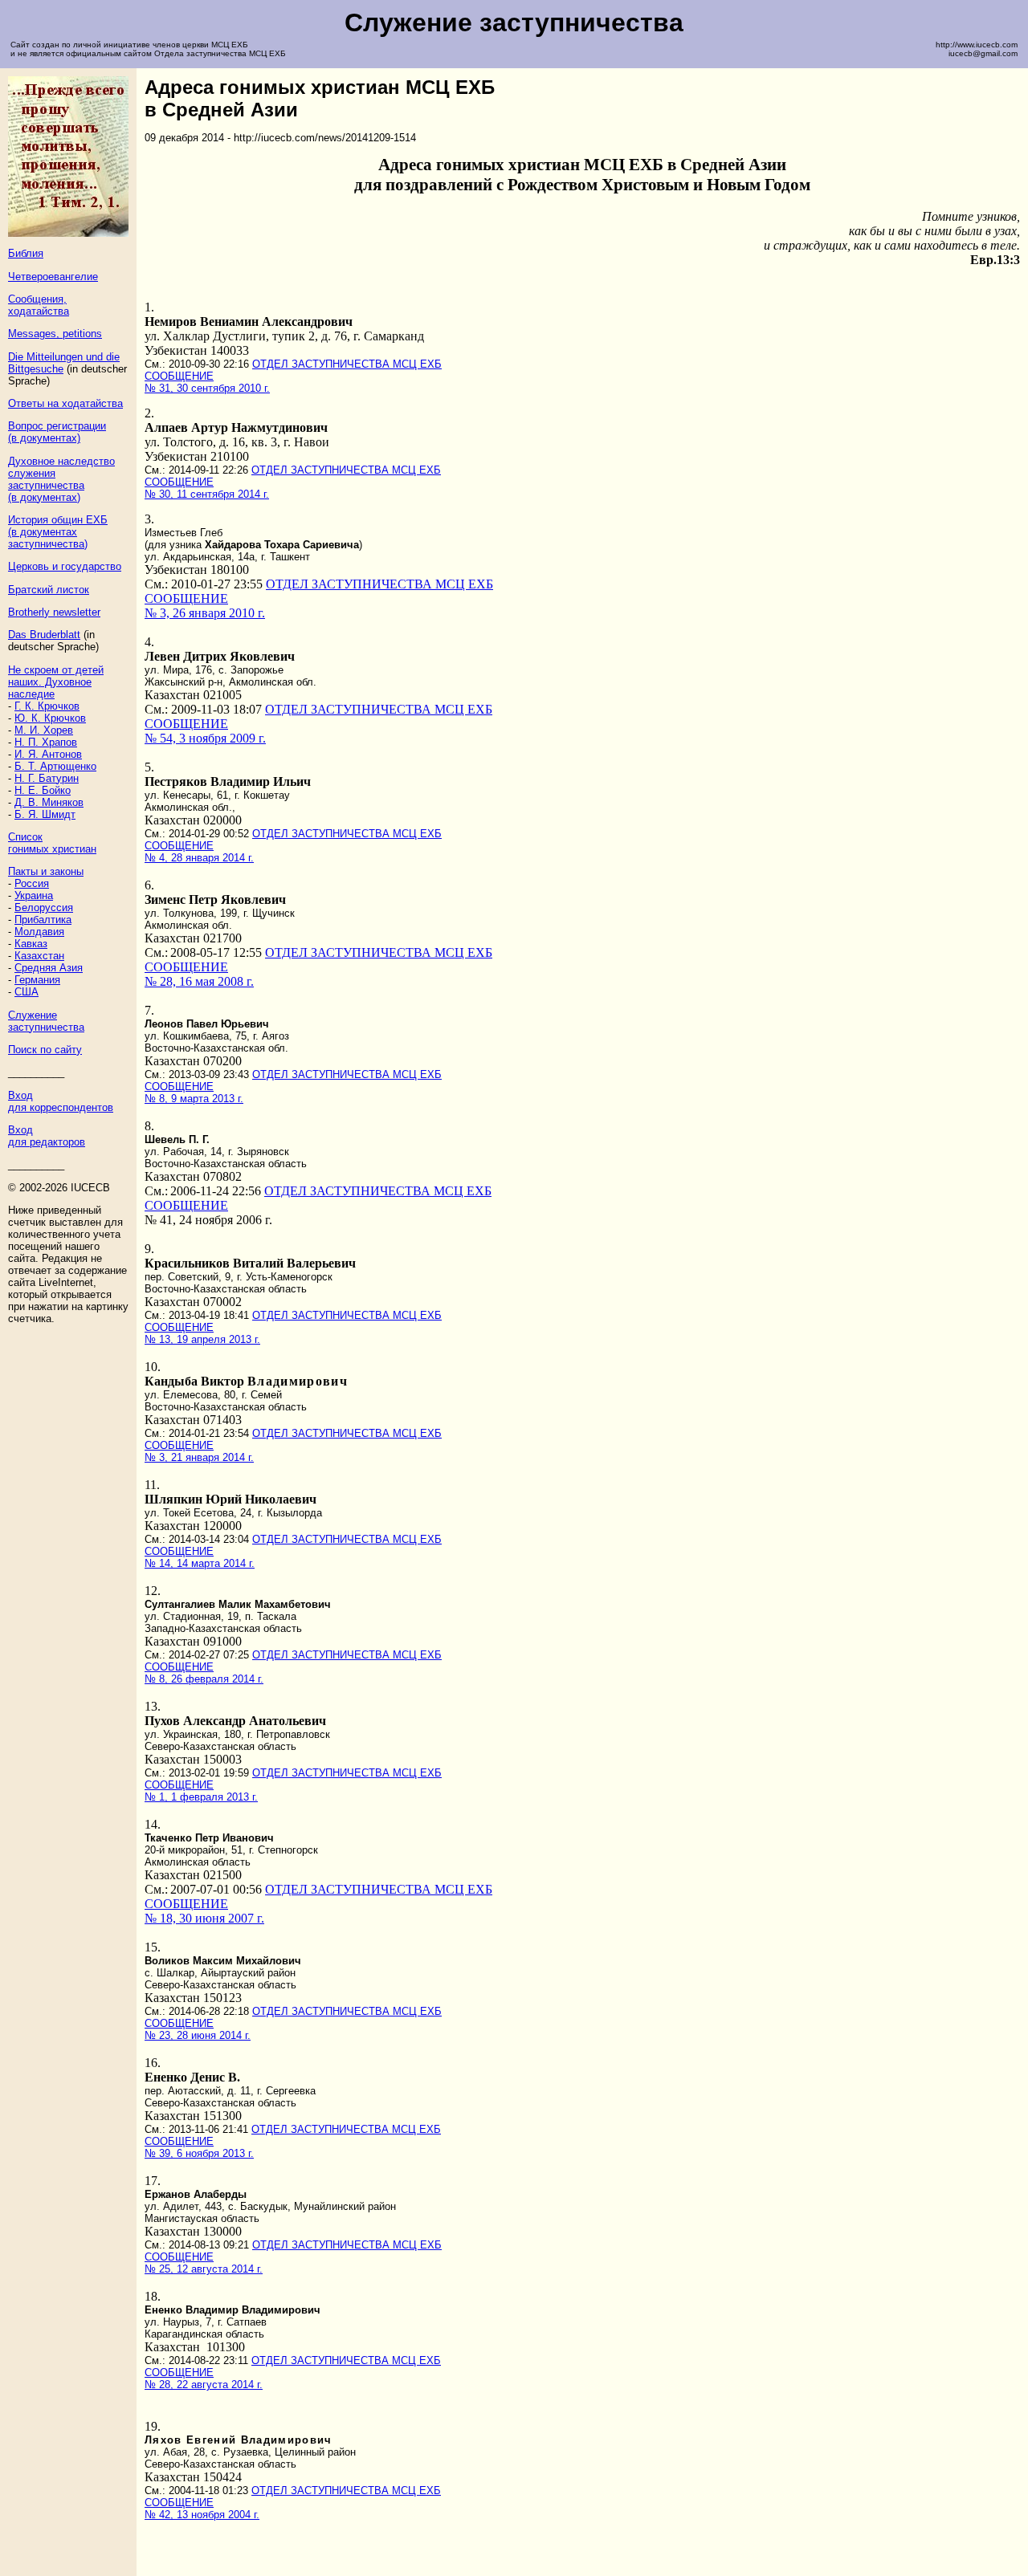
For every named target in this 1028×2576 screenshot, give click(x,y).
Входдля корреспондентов (61, 1101)
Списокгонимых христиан (52, 843)
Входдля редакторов (47, 1136)
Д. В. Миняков (49, 802)
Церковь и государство (65, 566)
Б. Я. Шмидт (45, 814)
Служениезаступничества (46, 1021)
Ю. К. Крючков (50, 718)
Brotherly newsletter (54, 612)
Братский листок (49, 590)
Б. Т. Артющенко (55, 766)
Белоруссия (44, 908)
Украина (34, 895)
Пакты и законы (46, 871)
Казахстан (39, 956)
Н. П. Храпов (46, 742)
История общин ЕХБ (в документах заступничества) (58, 532)
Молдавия (39, 932)
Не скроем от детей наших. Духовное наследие (56, 682)
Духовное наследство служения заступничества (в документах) (61, 479)
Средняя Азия (49, 968)
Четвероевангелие (53, 277)
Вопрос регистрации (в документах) (57, 432)
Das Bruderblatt (44, 635)
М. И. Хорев (44, 730)
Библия (26, 253)
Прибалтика (43, 920)
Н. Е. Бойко (43, 790)
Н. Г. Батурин (47, 778)
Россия (32, 883)
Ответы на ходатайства (65, 403)
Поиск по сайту (45, 1050)
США (27, 992)
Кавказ (31, 944)
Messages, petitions (55, 334)
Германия (37, 980)
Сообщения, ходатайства (39, 305)
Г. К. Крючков (47, 706)
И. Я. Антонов (48, 754)
